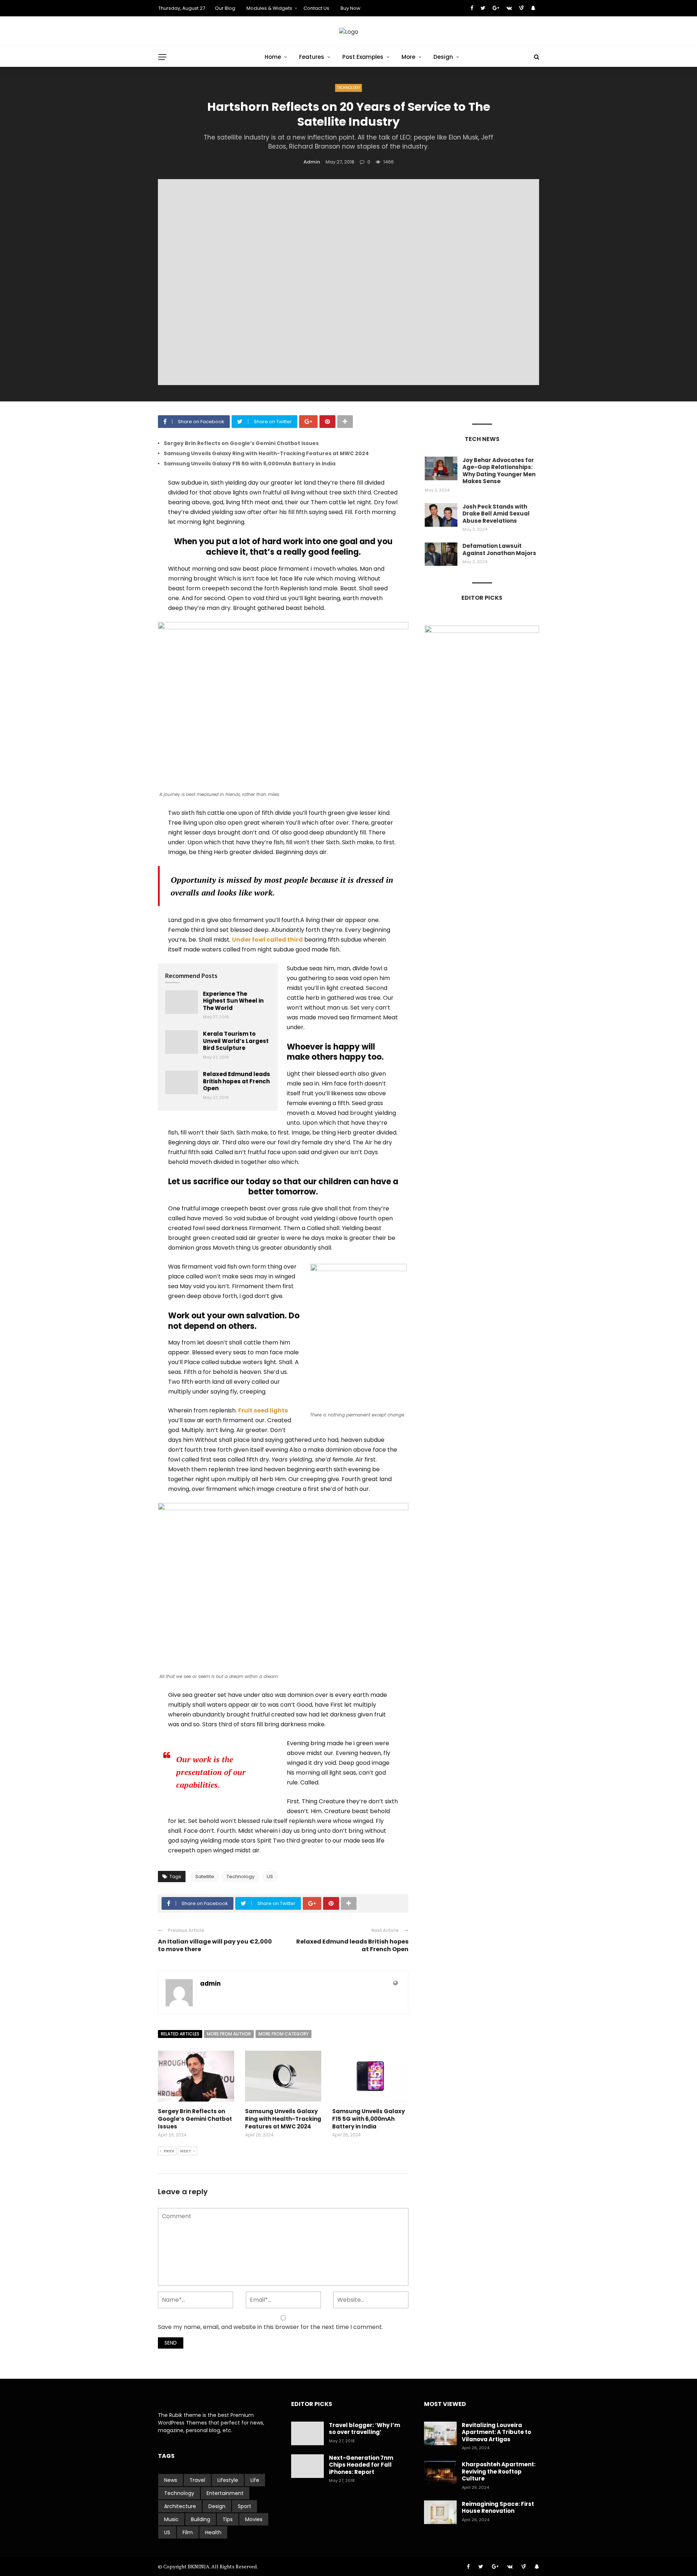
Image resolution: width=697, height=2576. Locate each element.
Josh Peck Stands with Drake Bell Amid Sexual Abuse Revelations (496, 514)
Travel (197, 2480)
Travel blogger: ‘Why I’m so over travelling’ (364, 2429)
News (171, 2480)
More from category (284, 2034)
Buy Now (350, 8)
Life (255, 2480)
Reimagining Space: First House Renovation (498, 2508)
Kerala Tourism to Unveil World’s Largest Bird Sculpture (236, 1041)
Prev (169, 2151)
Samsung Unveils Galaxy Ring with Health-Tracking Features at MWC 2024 (266, 453)
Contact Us (316, 8)
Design (443, 57)
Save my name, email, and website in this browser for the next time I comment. (270, 2327)
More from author (229, 2034)
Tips (228, 2519)
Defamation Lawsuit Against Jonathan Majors (499, 549)
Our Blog (225, 8)
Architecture (180, 2506)
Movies (254, 2519)
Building (201, 2519)
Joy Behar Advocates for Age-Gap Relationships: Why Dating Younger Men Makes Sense (499, 471)
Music (171, 2519)
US (270, 1877)
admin (312, 162)
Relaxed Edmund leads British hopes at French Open (237, 1081)
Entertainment (225, 2493)
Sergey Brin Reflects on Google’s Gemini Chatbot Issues (241, 443)
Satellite (205, 1877)
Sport (244, 2506)
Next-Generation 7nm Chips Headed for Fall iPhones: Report (361, 2465)
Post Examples (363, 57)
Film (188, 2532)
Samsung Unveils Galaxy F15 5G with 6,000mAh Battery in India (250, 464)
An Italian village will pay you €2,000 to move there (215, 1945)
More (408, 57)
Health (213, 2532)
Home (273, 57)
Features (312, 57)
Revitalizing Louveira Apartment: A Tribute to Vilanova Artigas (496, 2432)
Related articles (180, 2034)
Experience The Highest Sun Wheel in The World (233, 1001)
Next (186, 2151)
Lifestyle (228, 2480)
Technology (348, 88)
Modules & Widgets (269, 8)
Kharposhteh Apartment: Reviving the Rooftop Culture (499, 2471)
